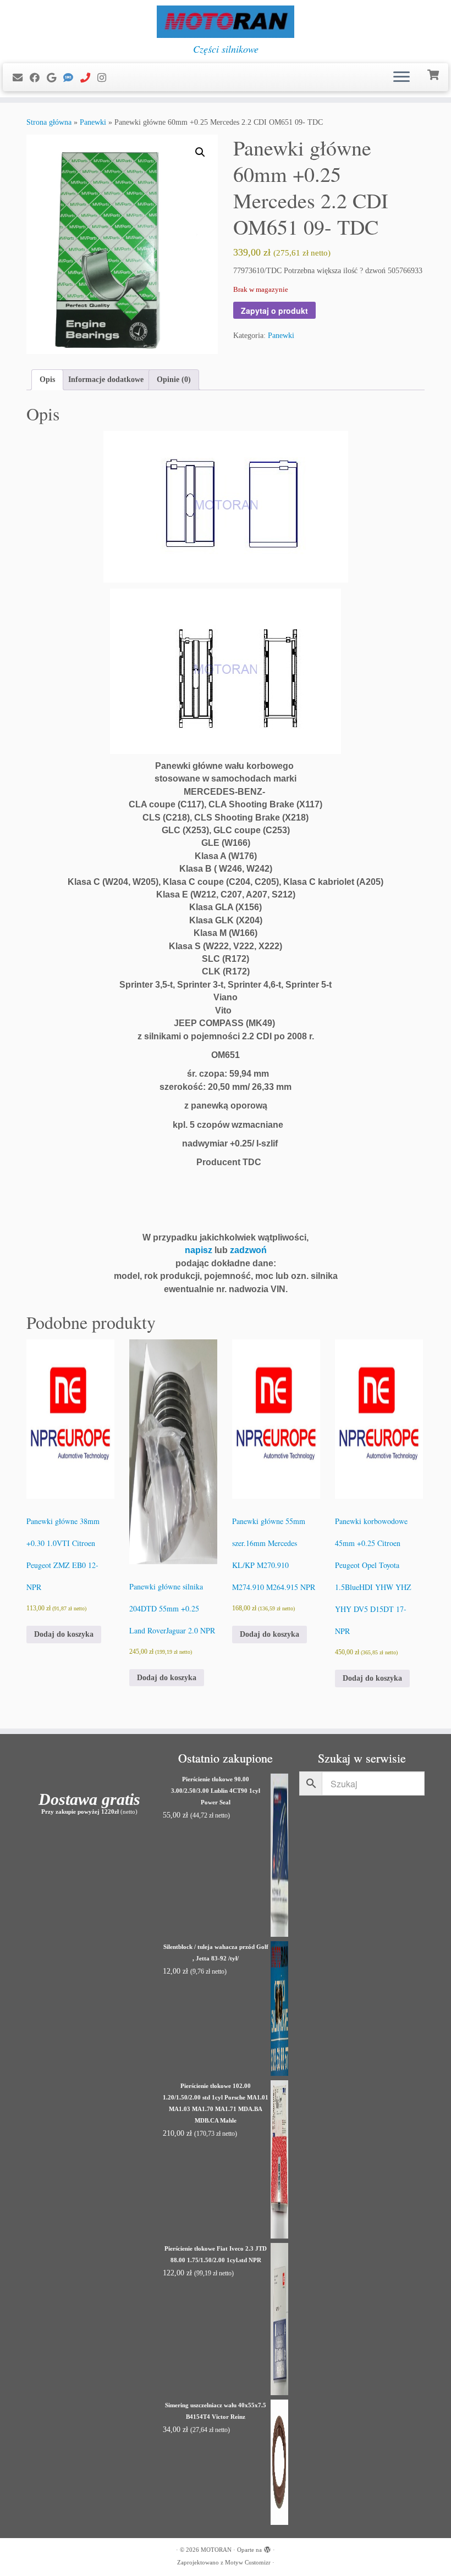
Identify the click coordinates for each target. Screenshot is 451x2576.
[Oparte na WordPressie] (267, 2548)
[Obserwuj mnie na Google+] (55, 78)
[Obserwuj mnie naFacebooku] (38, 78)
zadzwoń (248, 1250)
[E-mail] (21, 78)
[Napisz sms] (72, 78)
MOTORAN (216, 2550)
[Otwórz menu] (402, 77)
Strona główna (49, 122)
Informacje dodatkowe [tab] (106, 380)
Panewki (93, 122)
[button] (200, 152)
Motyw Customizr (248, 2562)
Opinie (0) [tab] (174, 380)
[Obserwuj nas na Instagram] (105, 78)
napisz (199, 1250)
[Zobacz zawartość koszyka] (434, 74)
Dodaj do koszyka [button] (64, 1634)
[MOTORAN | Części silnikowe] (226, 22)
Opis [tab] (47, 380)
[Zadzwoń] (89, 78)
